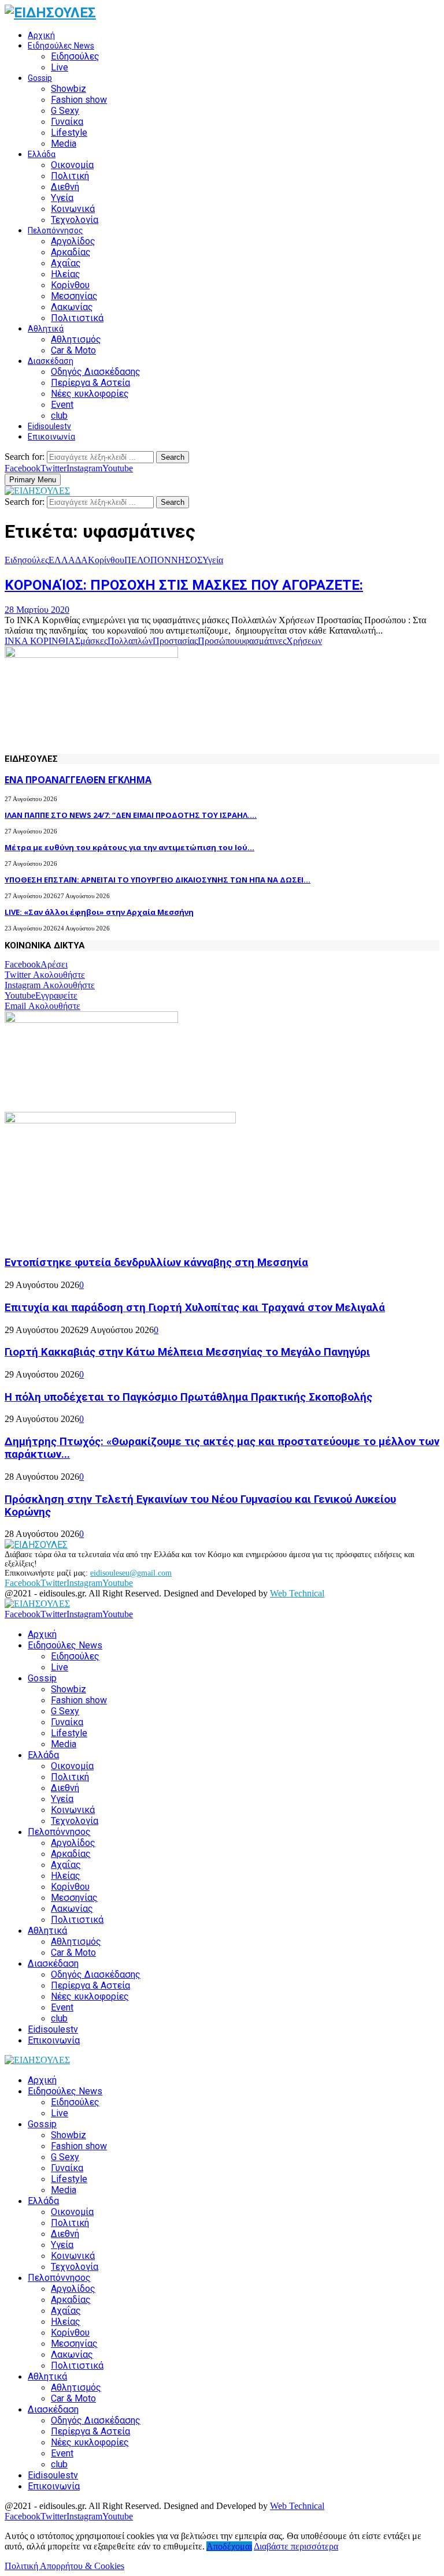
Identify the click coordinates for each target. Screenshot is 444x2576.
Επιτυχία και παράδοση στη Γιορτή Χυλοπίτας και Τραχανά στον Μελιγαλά (195, 1308)
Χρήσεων (304, 641)
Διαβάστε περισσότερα (296, 2546)
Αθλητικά (46, 329)
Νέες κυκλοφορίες (90, 394)
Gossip (40, 78)
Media (64, 144)
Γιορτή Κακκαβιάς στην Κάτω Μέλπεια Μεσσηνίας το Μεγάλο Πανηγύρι (187, 1352)
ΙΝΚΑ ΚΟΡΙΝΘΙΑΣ (42, 641)
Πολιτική (70, 176)
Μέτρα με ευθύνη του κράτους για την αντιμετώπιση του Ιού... (129, 847)
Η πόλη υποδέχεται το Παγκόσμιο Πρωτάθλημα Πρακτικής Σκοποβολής (188, 1397)
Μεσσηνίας (74, 296)
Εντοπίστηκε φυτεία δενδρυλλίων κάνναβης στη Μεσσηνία (156, 1263)
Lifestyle (69, 133)
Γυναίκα (67, 122)
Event (62, 405)
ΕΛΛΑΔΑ (68, 560)
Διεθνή (65, 187)
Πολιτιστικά (77, 318)
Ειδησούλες (75, 56)
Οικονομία (72, 165)
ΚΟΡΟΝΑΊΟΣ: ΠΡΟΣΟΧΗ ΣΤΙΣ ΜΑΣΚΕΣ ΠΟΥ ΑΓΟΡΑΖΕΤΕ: (184, 585)
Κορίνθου (70, 285)
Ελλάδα (42, 154)
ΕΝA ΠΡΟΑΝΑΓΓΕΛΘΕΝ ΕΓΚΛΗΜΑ (78, 780)
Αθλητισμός (76, 339)
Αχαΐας (66, 263)
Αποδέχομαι (229, 2546)
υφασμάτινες (263, 641)
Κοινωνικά (73, 209)
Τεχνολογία (75, 220)
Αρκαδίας (71, 252)
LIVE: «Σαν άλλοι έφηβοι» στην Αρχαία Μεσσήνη (99, 912)
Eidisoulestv (49, 426)
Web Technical (297, 1593)
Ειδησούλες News (61, 46)
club (59, 416)
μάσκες (94, 641)
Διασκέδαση (51, 361)
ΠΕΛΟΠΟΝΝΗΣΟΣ (163, 560)
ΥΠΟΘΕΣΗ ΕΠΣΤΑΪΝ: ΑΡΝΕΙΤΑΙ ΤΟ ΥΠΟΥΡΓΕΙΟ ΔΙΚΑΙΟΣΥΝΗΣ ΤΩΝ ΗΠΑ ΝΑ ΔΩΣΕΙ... (158, 880)
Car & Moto (73, 350)
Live (60, 67)
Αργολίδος (73, 241)
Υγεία (62, 198)
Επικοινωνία (51, 437)
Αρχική (41, 35)
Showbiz (69, 89)
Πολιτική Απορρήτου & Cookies (64, 2566)
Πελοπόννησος (55, 230)
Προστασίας (175, 641)
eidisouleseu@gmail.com (131, 1573)
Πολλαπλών (130, 641)
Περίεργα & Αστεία (90, 383)
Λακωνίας (72, 307)
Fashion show (79, 100)
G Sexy (65, 111)
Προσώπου (219, 641)
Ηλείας (66, 274)
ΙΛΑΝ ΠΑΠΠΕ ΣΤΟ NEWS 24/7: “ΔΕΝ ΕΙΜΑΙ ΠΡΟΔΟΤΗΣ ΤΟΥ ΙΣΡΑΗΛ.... (131, 815)
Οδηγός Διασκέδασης (96, 372)
